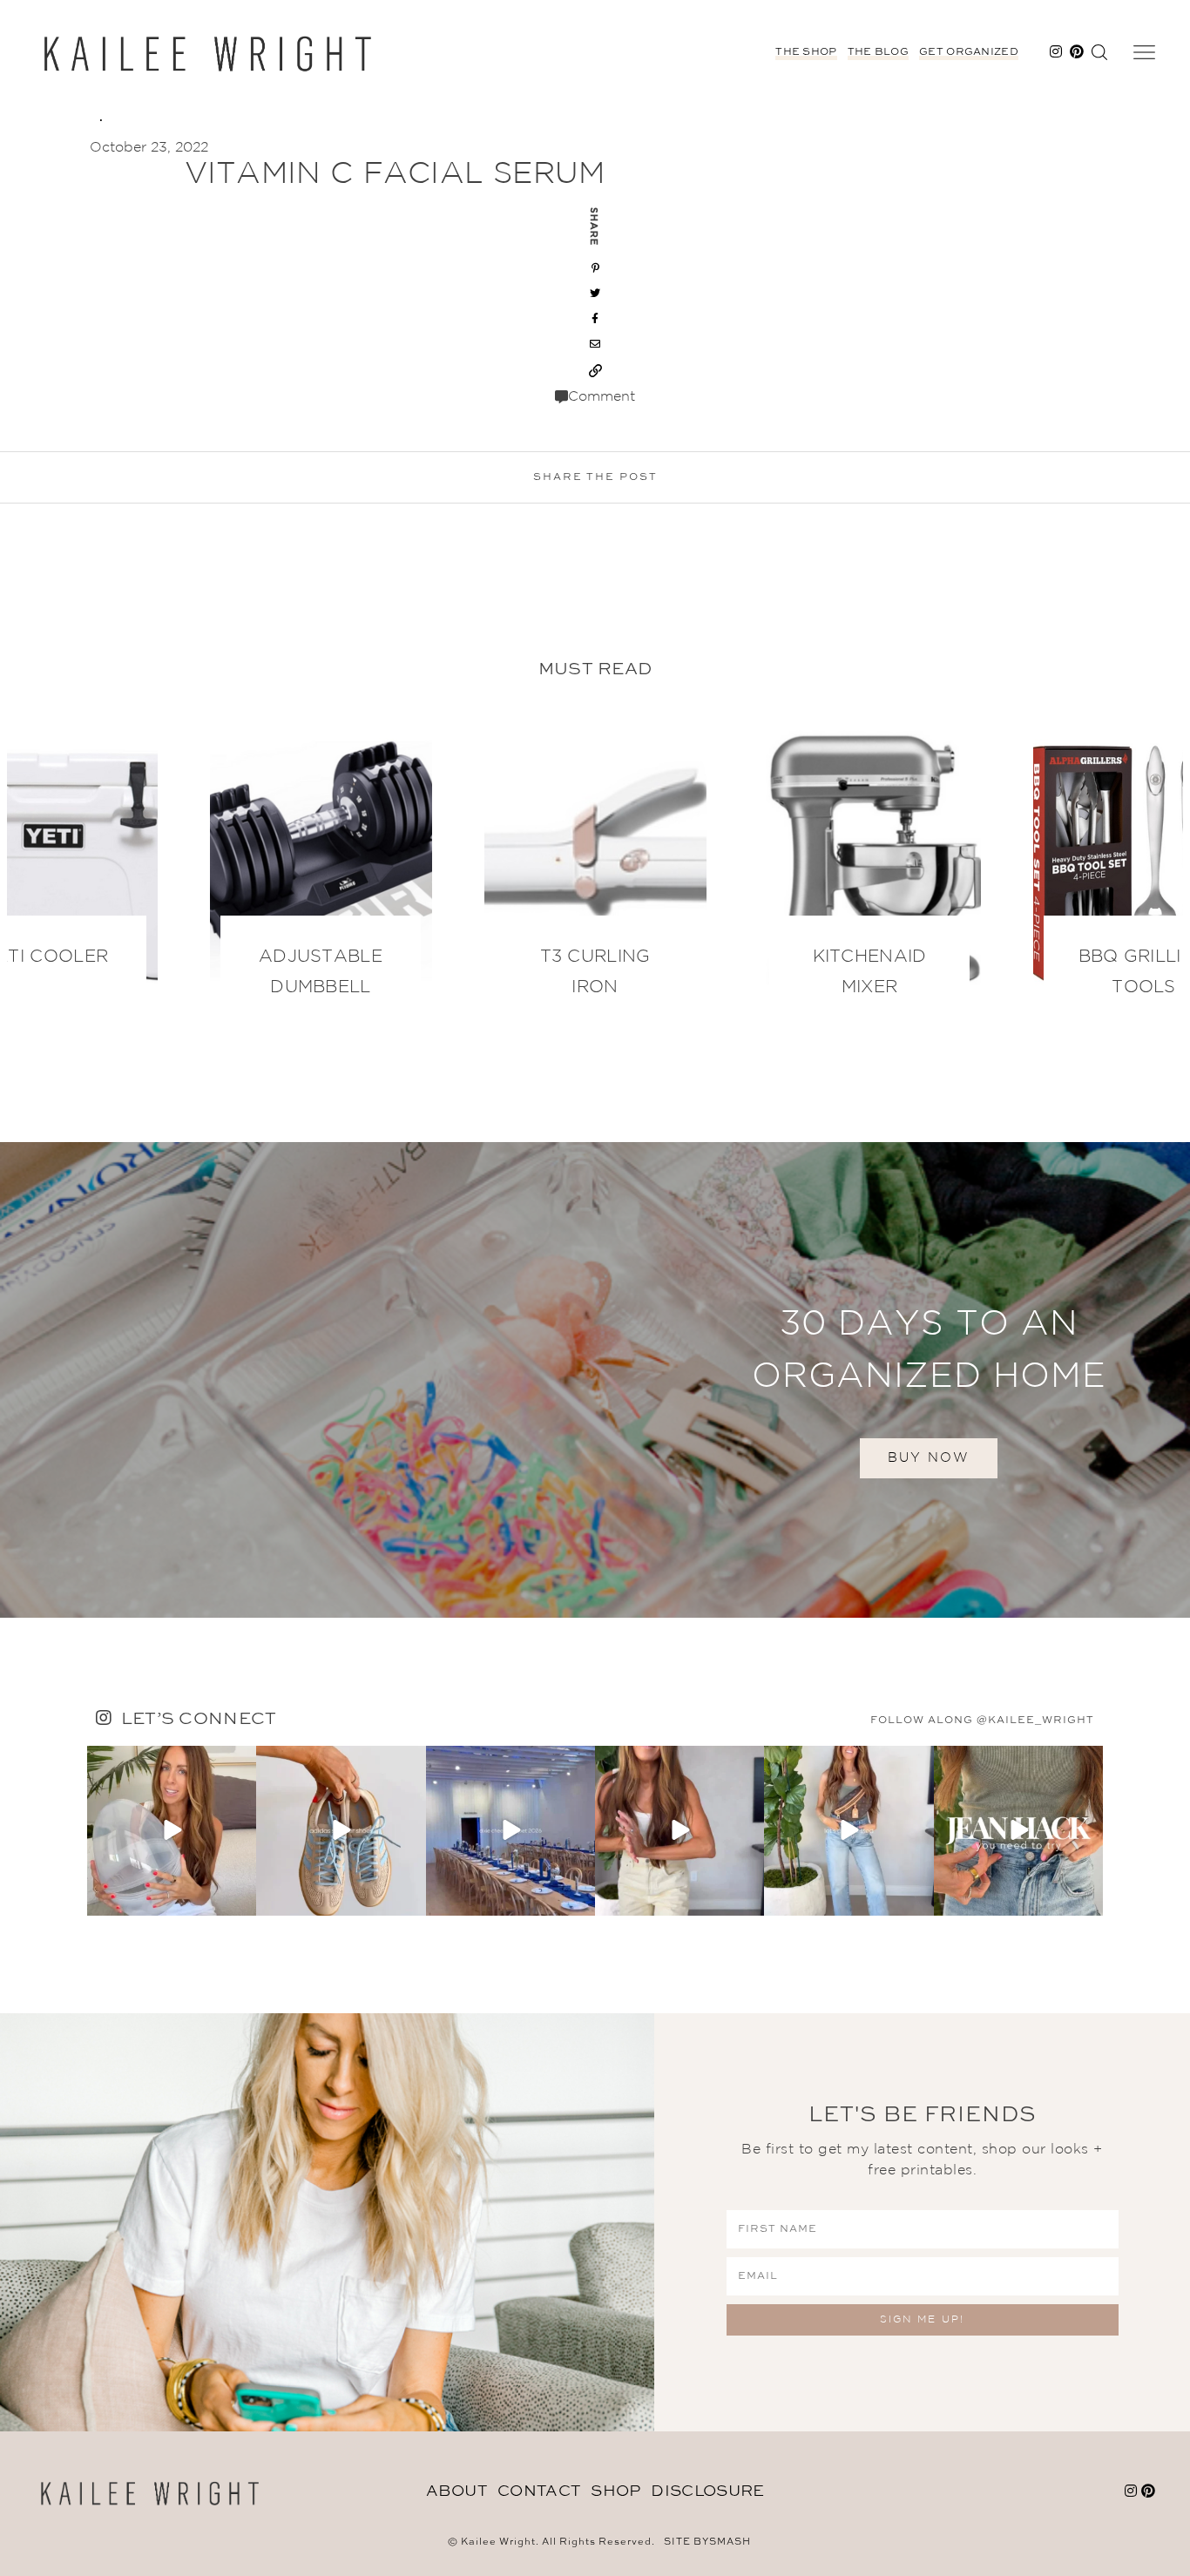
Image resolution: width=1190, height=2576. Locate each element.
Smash (730, 2542)
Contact (539, 2491)
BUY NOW (929, 1458)
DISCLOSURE (707, 2491)
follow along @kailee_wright (982, 1721)
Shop (615, 2491)
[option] (595, 870)
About (457, 2491)
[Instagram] (240, 1899)
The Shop (806, 52)
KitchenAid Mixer (870, 972)
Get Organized (969, 52)
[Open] (172, 1830)
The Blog (878, 52)
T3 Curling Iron (595, 972)
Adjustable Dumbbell (321, 972)
